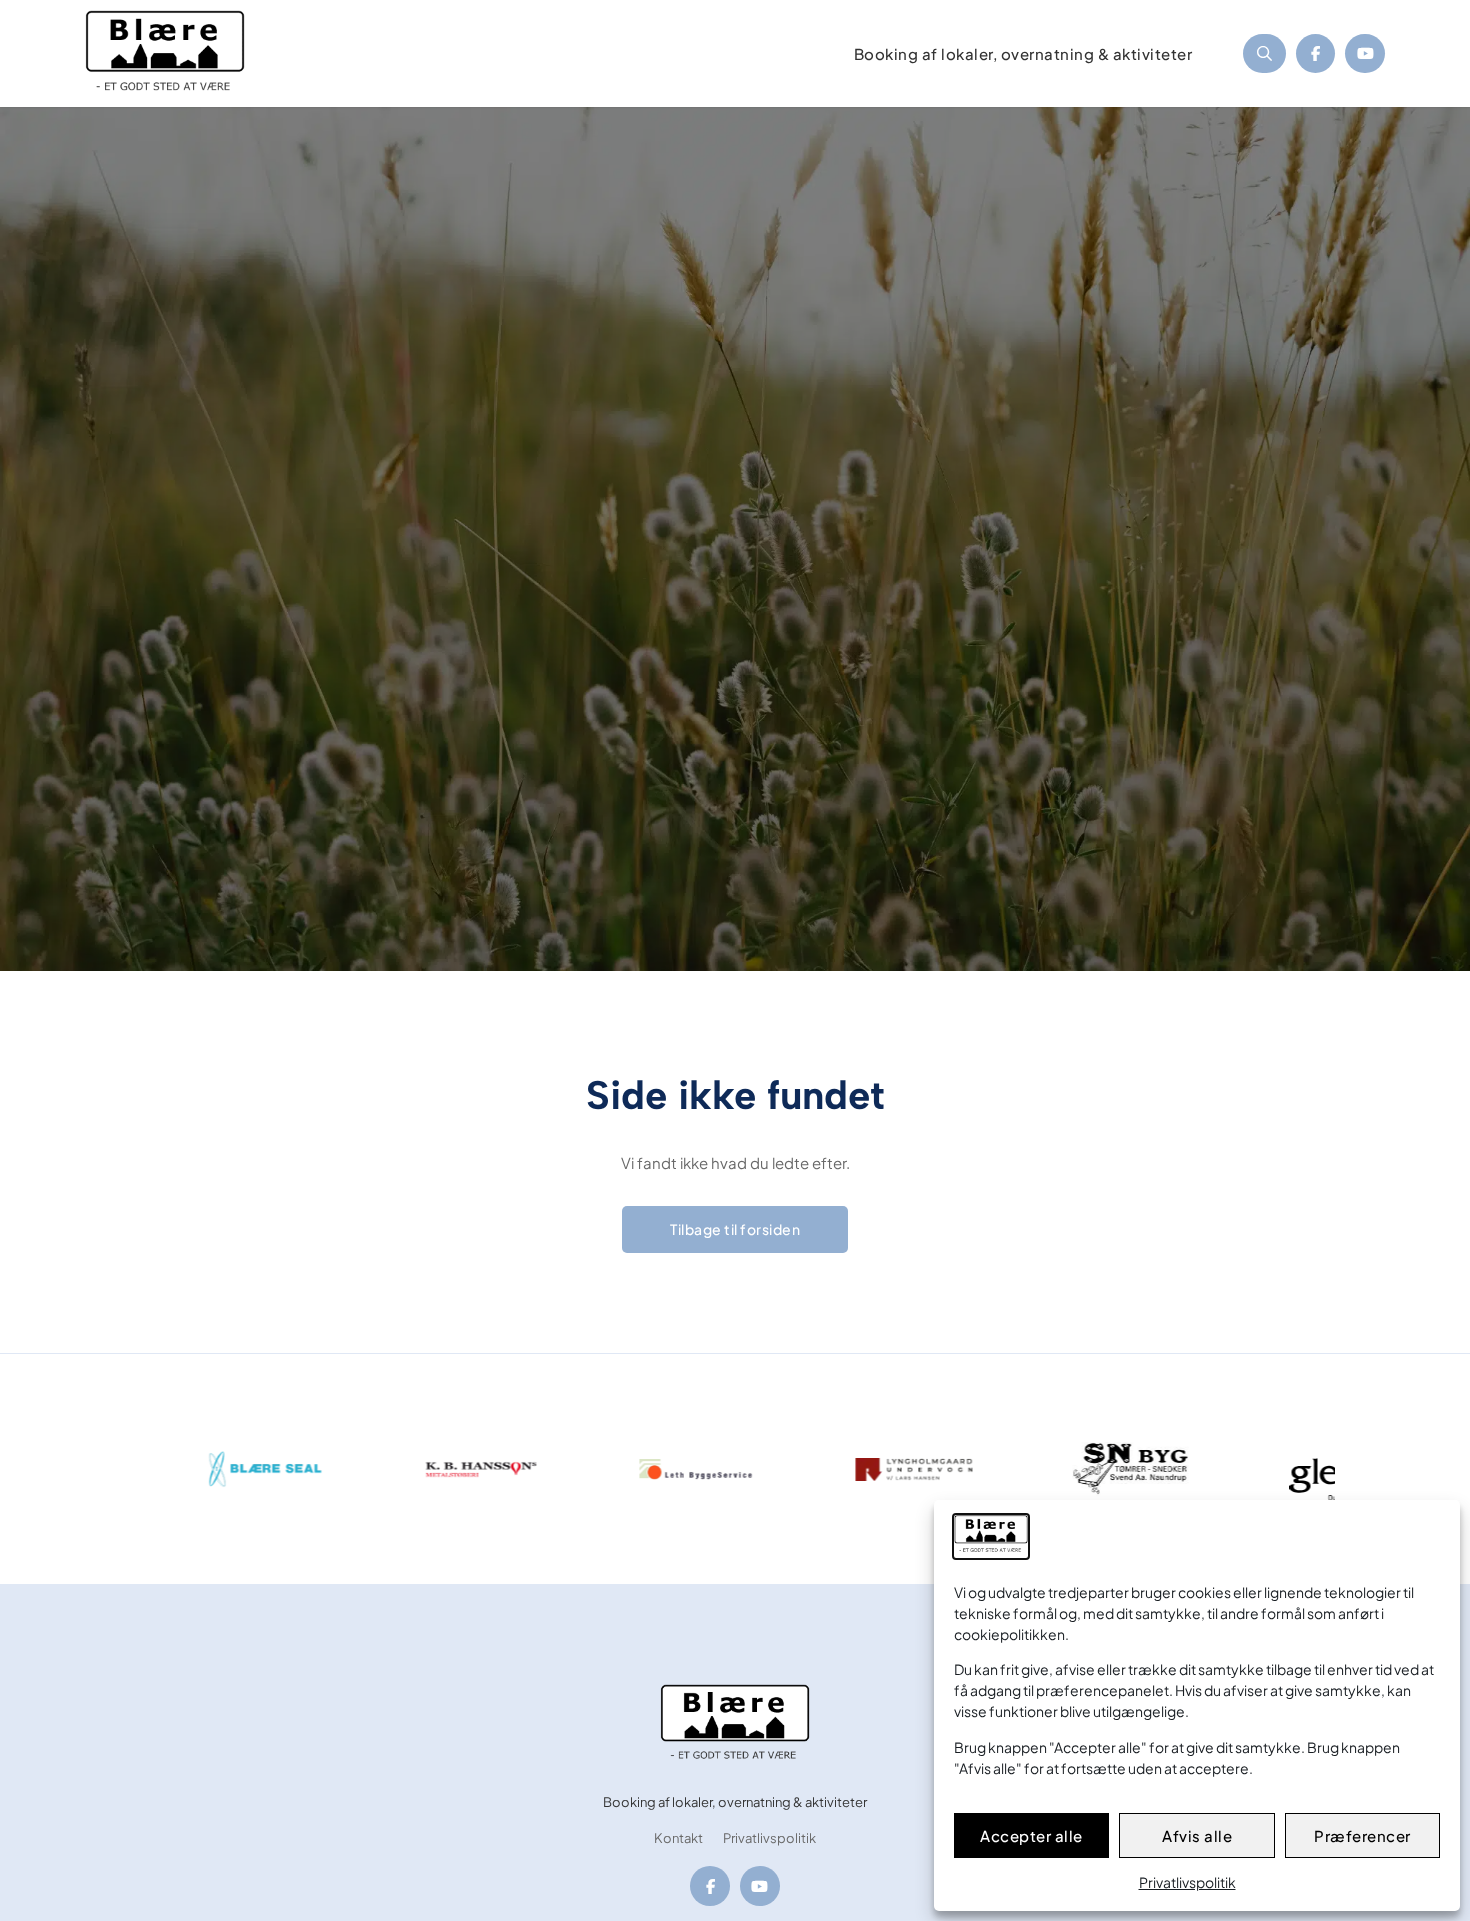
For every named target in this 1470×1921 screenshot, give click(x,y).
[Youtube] (1365, 54)
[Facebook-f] (1316, 54)
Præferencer (1362, 1835)
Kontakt (678, 1838)
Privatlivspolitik (1187, 1882)
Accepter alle (1031, 1835)
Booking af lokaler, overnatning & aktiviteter (735, 1802)
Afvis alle (1197, 1835)
